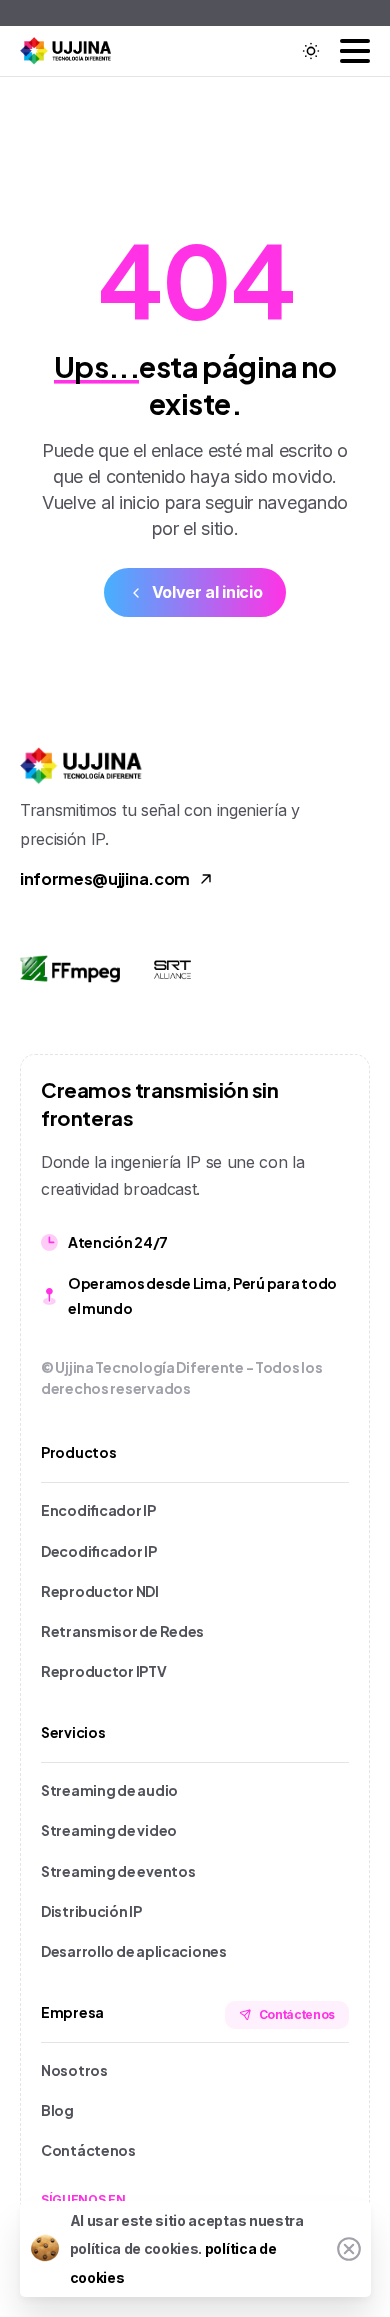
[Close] (349, 2249)
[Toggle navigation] (355, 51)
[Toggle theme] (311, 51)
